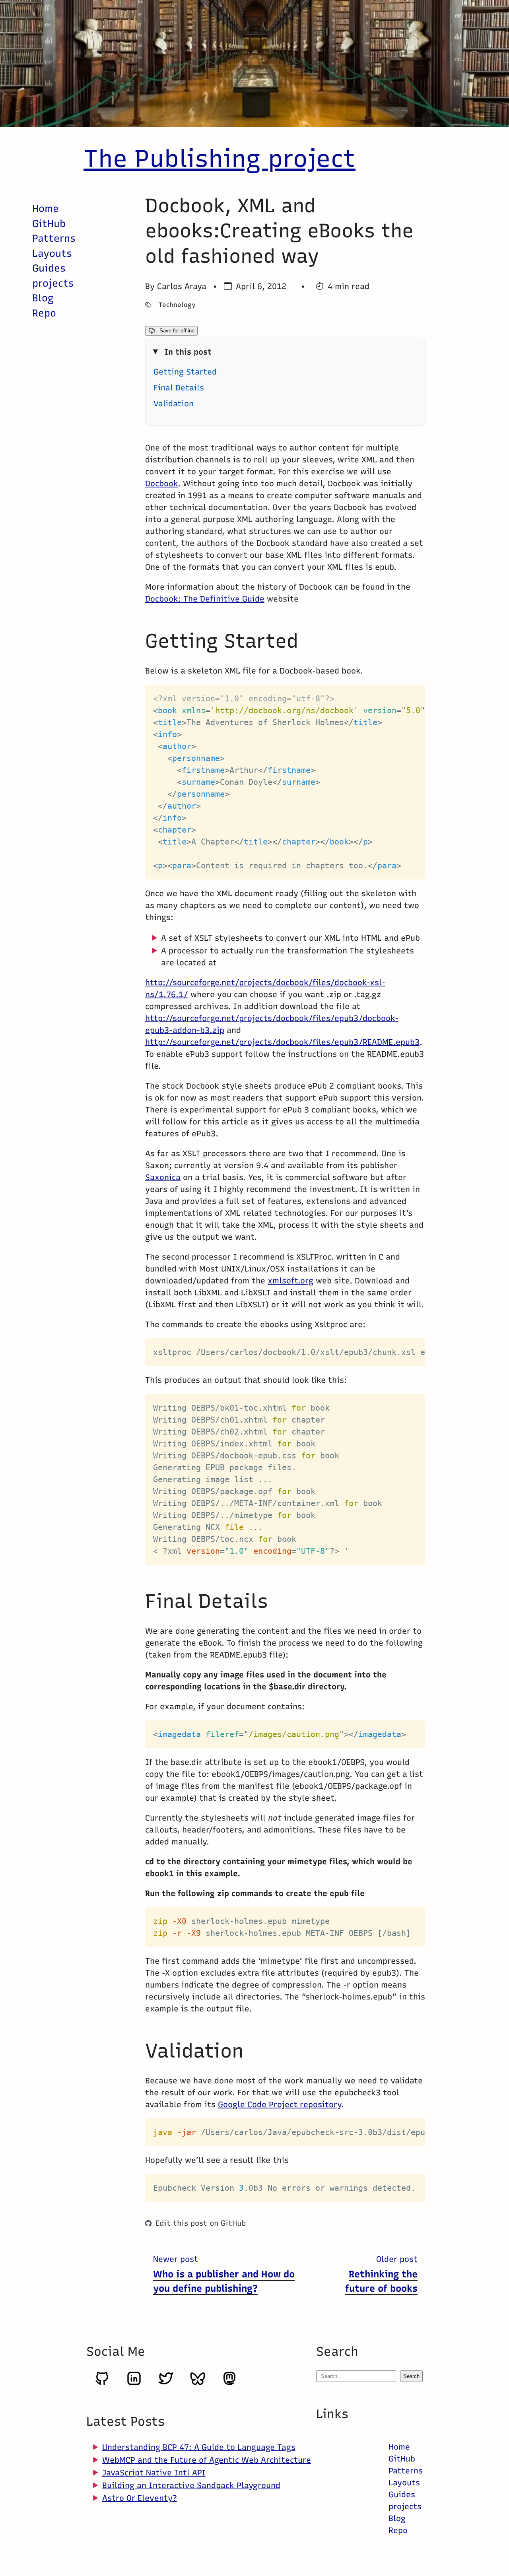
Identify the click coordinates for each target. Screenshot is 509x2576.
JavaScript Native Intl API (154, 2473)
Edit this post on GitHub (201, 2223)
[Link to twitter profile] (166, 2384)
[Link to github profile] (102, 2384)
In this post (188, 352)
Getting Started (185, 372)
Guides (49, 268)
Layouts (52, 253)
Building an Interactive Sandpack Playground (191, 2485)
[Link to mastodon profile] (229, 2384)
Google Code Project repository (280, 2104)
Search (411, 2376)
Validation (174, 404)
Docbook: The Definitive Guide (205, 599)
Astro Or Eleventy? (140, 2498)
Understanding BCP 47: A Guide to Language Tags (199, 2447)
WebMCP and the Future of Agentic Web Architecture (207, 2460)
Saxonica (163, 1177)
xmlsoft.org (290, 1281)
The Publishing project (220, 158)
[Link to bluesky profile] (198, 2384)
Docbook (161, 483)
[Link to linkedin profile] (134, 2384)
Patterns (54, 238)
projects (53, 283)
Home (46, 208)
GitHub (49, 223)
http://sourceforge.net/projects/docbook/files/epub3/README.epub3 (282, 1042)
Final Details (179, 388)
